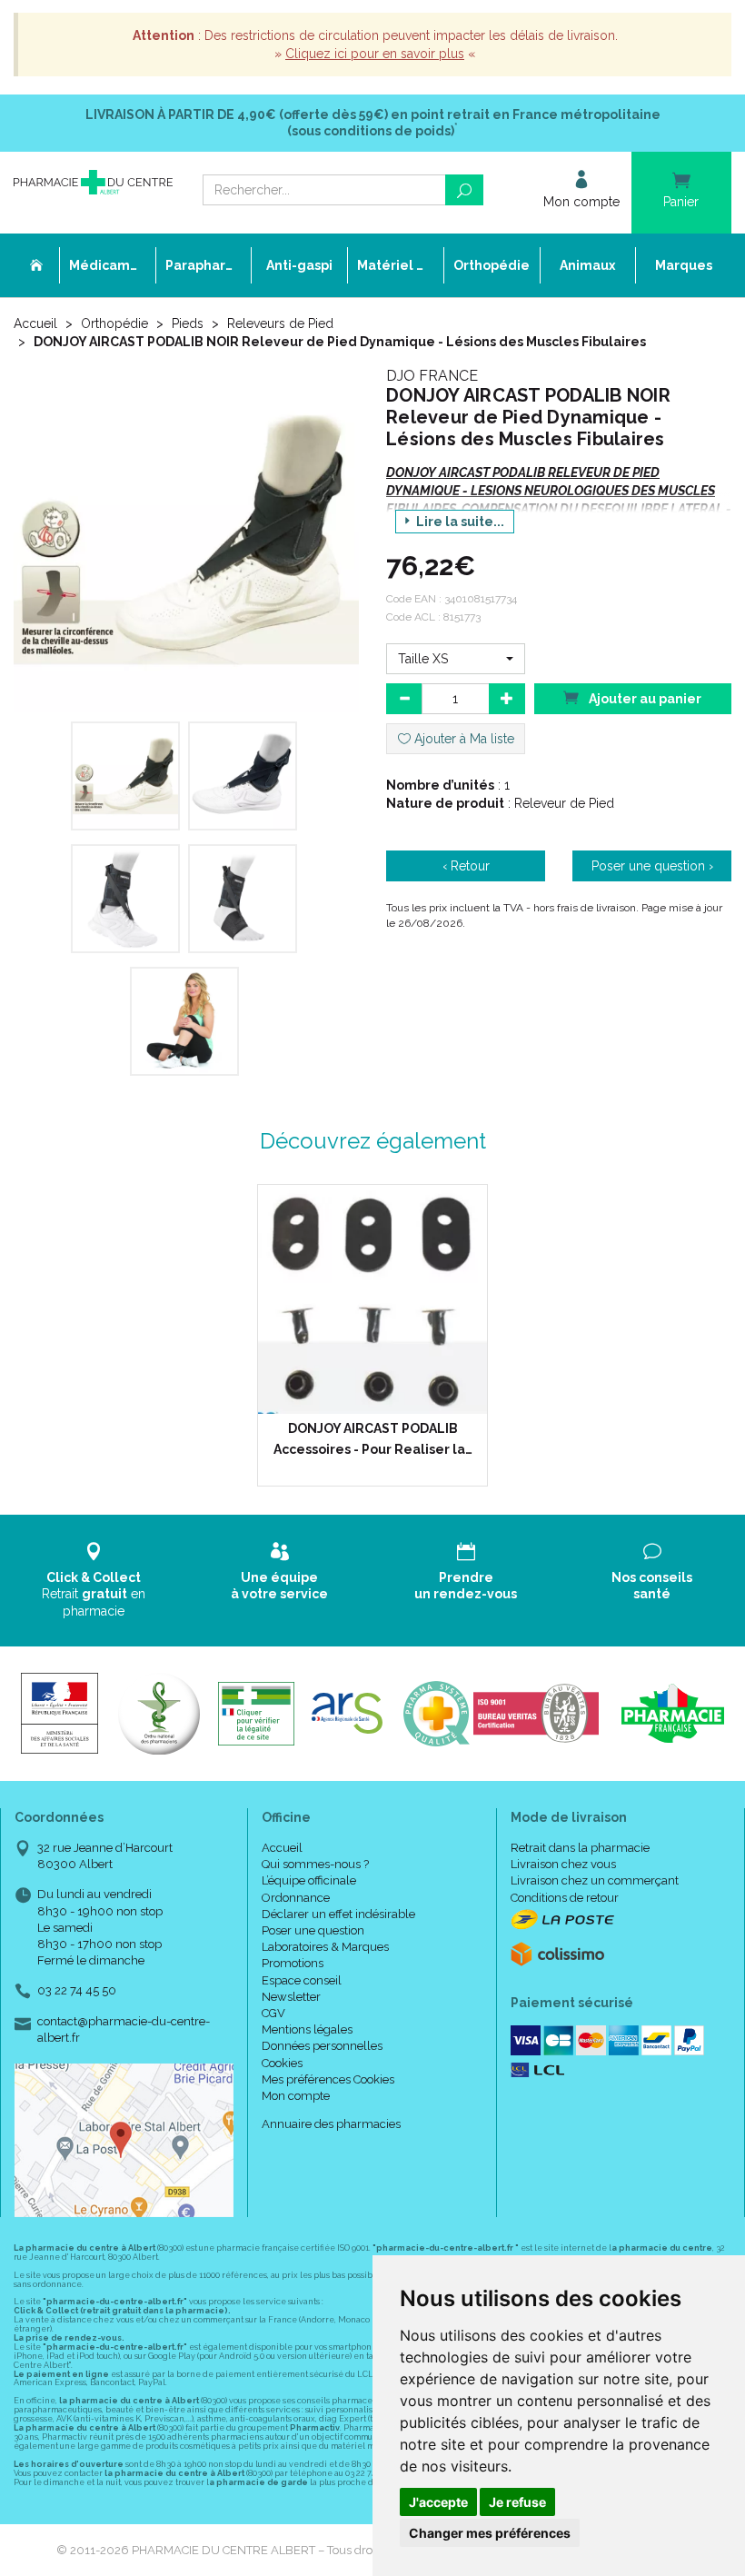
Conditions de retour (565, 1898)
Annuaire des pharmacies (331, 2124)
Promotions (293, 1963)
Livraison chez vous (563, 1864)
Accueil (35, 323)
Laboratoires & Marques (325, 1947)
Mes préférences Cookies (328, 2079)
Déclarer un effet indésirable (338, 1914)
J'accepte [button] (438, 2502)
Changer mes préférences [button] (490, 2533)
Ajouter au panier (644, 699)
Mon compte (296, 2096)
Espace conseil (302, 1980)
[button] (456, 659)
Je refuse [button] (517, 2502)
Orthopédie (114, 323)
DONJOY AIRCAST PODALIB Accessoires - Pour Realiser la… (373, 1438)
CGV (273, 2013)
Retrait (94, 1594)
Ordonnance (296, 1898)
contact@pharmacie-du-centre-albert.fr (124, 2029)
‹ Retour (466, 866)
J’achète (384, 1396)
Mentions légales (307, 2029)
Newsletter (291, 1997)
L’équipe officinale (309, 1880)
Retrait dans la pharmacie (580, 1848)
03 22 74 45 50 (77, 1990)
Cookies (282, 2063)
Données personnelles (322, 2046)
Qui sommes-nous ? (315, 1864)
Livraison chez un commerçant (595, 1880)
